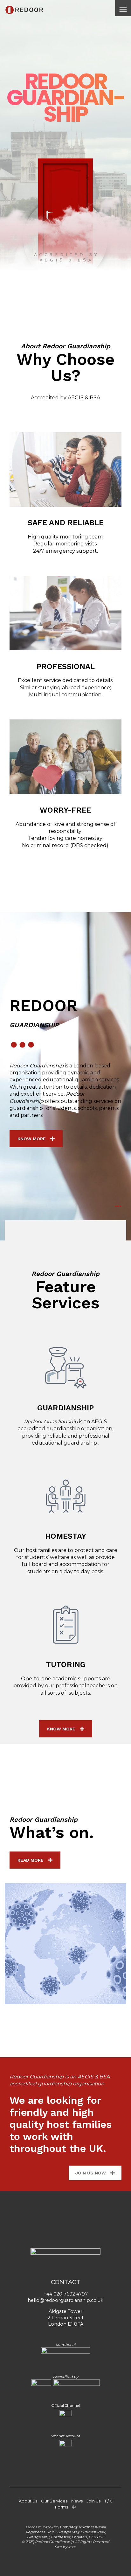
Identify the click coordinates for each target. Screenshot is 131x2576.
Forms (62, 2507)
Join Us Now (91, 2173)
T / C (108, 2501)
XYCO (72, 2547)
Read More (31, 1860)
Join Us (93, 2501)
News (77, 2501)
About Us (28, 2501)
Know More (32, 1139)
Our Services (54, 2501)
